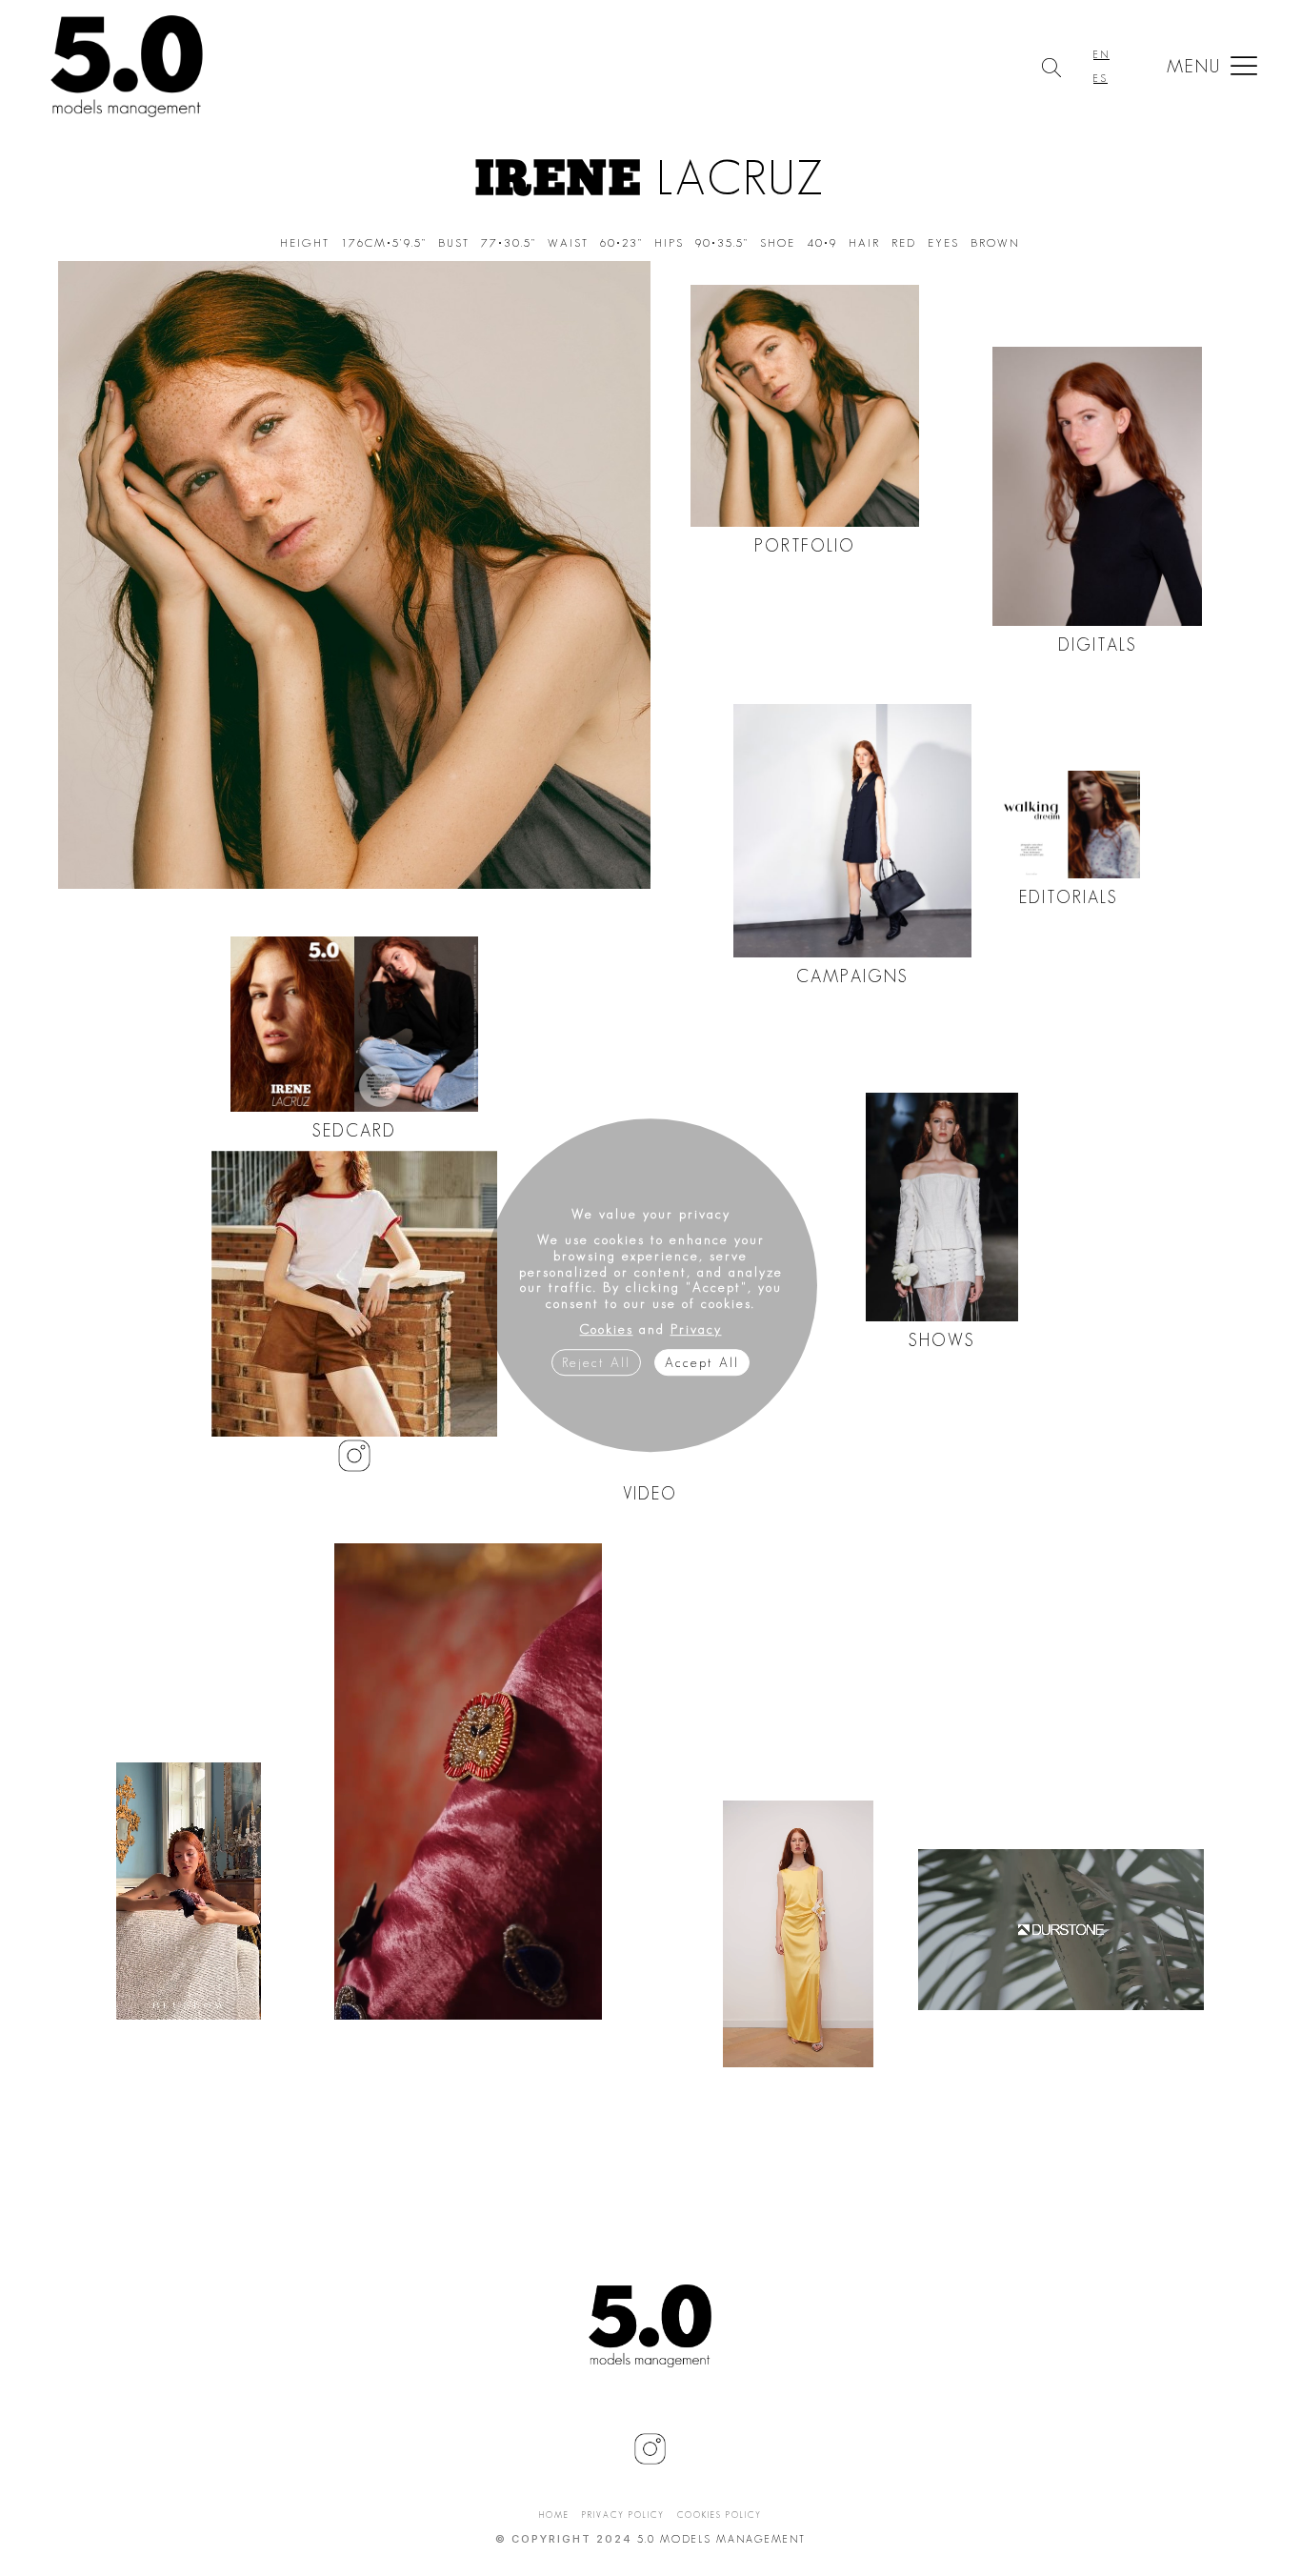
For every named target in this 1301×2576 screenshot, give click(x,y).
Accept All (702, 1362)
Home (554, 2515)
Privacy (696, 1329)
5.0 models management (721, 2539)
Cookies (607, 1329)
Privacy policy (623, 2515)
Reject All (596, 1362)
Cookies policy (720, 2515)
